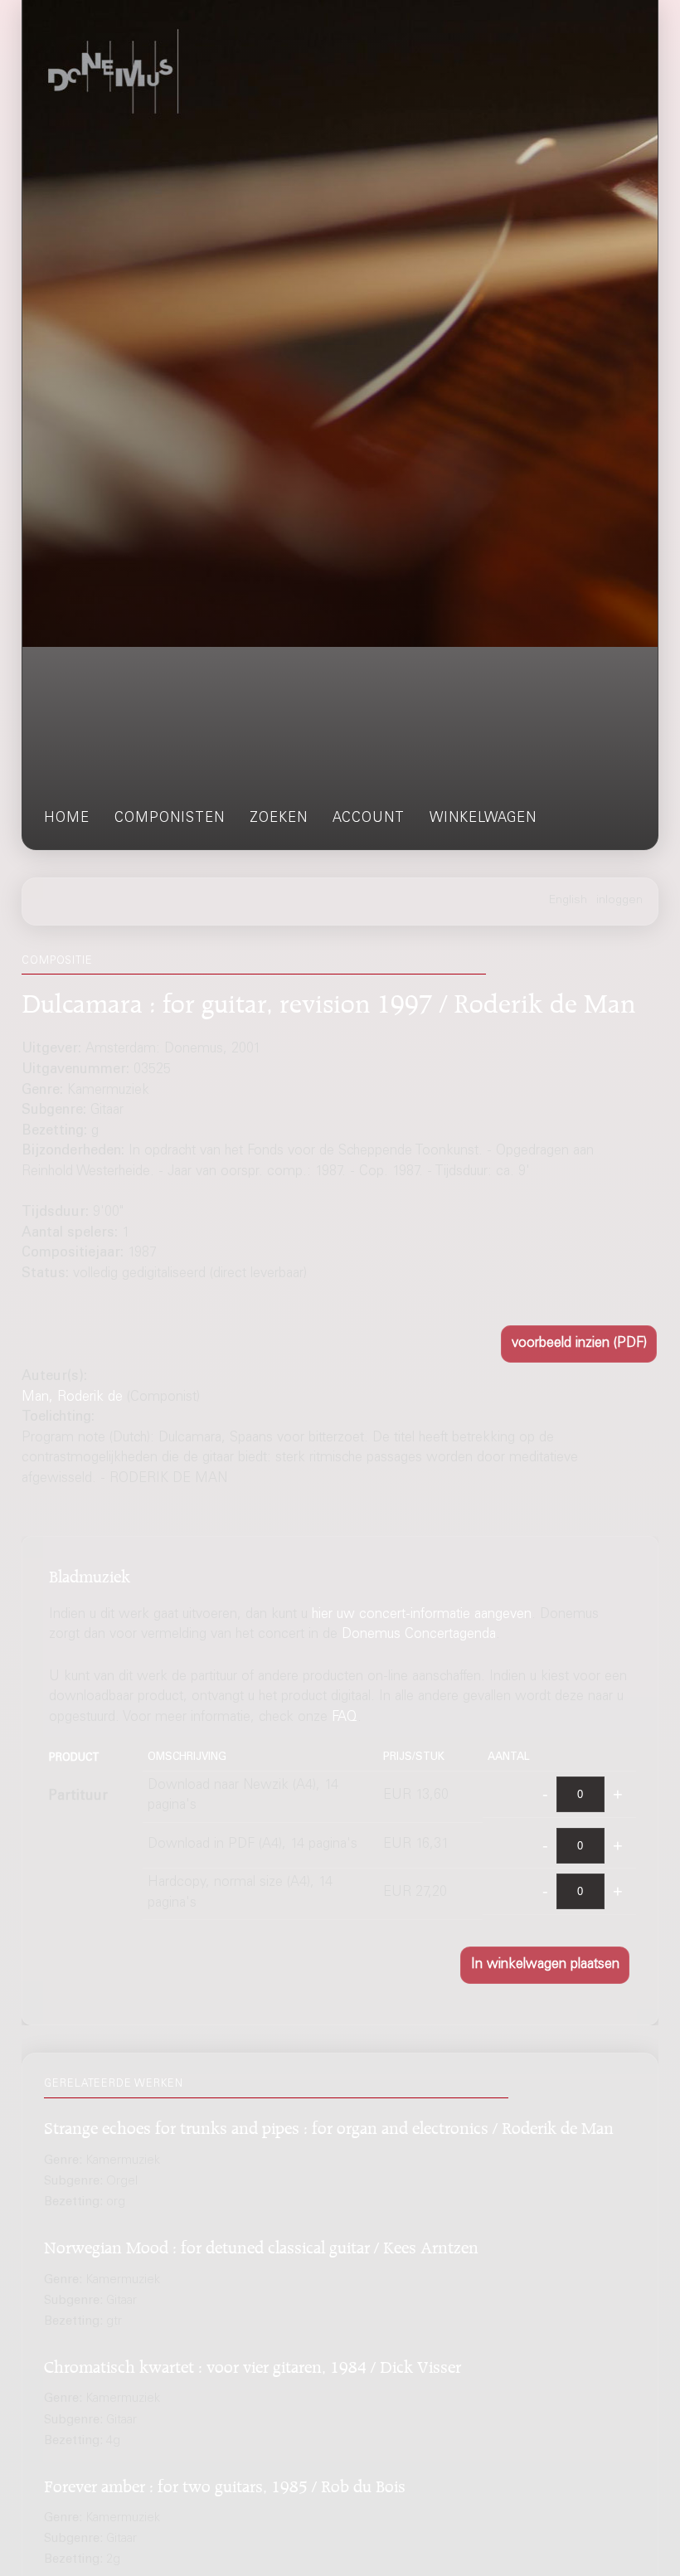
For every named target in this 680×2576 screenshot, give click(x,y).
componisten (170, 819)
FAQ (345, 1718)
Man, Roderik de (72, 1398)
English (568, 901)
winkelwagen (483, 819)
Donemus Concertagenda (419, 1635)
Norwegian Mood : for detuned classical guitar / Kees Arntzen (261, 2245)
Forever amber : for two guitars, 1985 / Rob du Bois (225, 2484)
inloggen (619, 901)
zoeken (279, 819)
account (369, 819)
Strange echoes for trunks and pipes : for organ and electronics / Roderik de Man (329, 2125)
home (67, 819)
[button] (579, 1344)
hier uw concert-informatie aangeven (422, 1615)
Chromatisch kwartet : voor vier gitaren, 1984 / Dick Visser (253, 2364)
